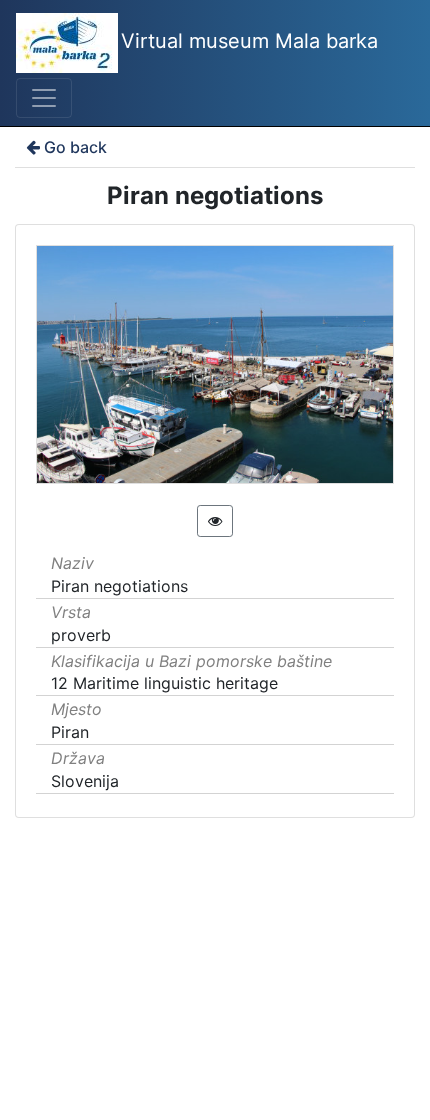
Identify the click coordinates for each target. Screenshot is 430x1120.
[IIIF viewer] (215, 521)
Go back (75, 147)
